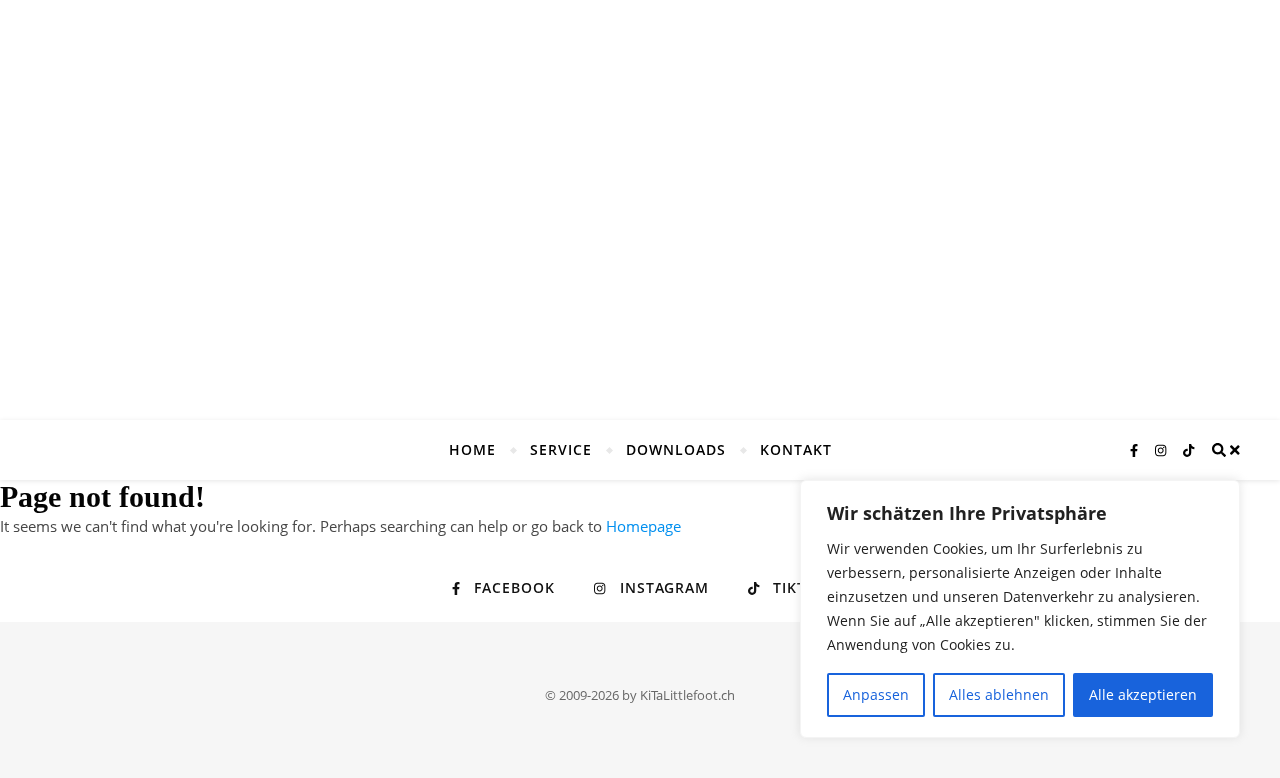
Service (561, 449)
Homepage (643, 526)
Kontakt (796, 449)
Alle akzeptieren (1143, 694)
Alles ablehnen (999, 694)
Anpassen (876, 694)
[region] (1020, 609)
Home (472, 449)
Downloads (676, 449)
